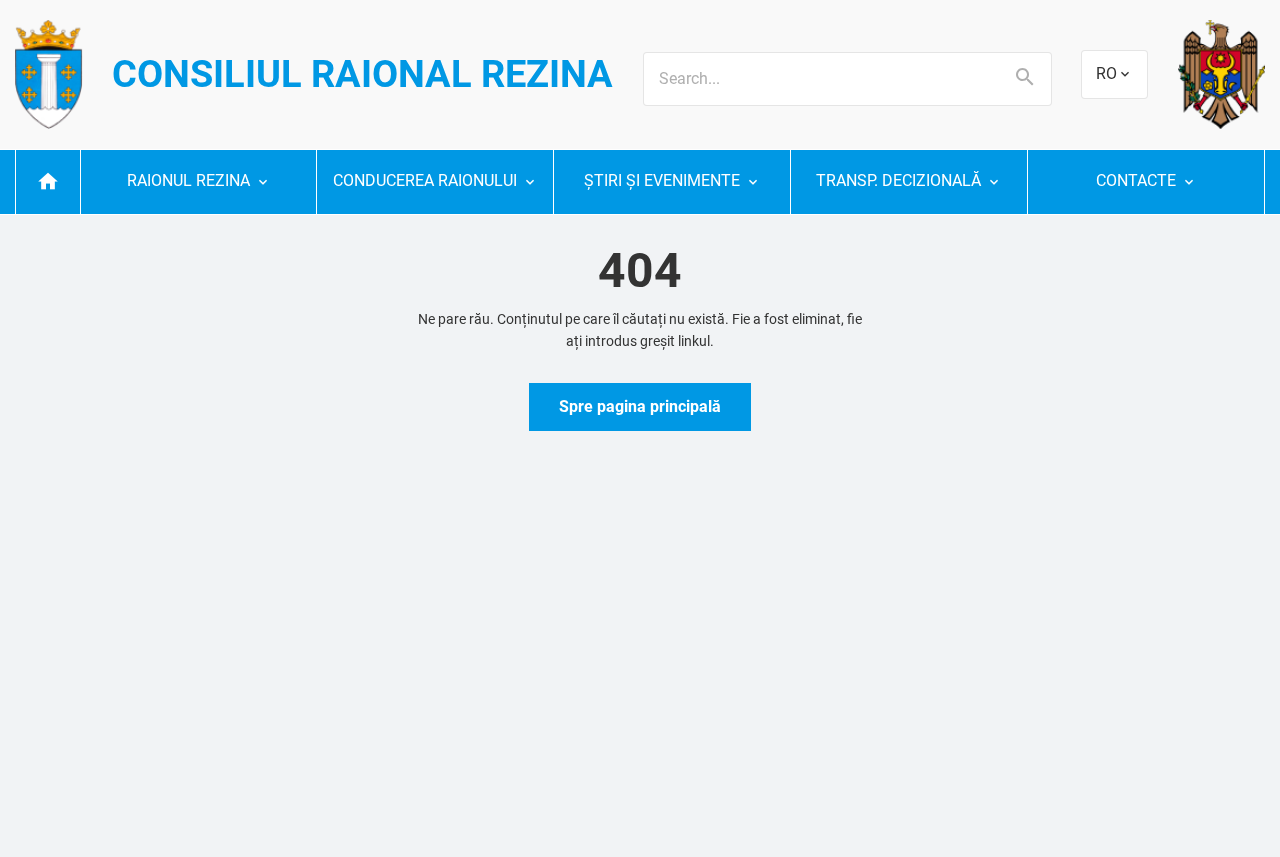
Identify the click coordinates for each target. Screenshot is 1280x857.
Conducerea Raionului (425, 180)
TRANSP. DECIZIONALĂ (898, 180)
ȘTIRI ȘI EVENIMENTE (662, 180)
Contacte (1136, 180)
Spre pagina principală (640, 406)
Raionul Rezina (188, 180)
